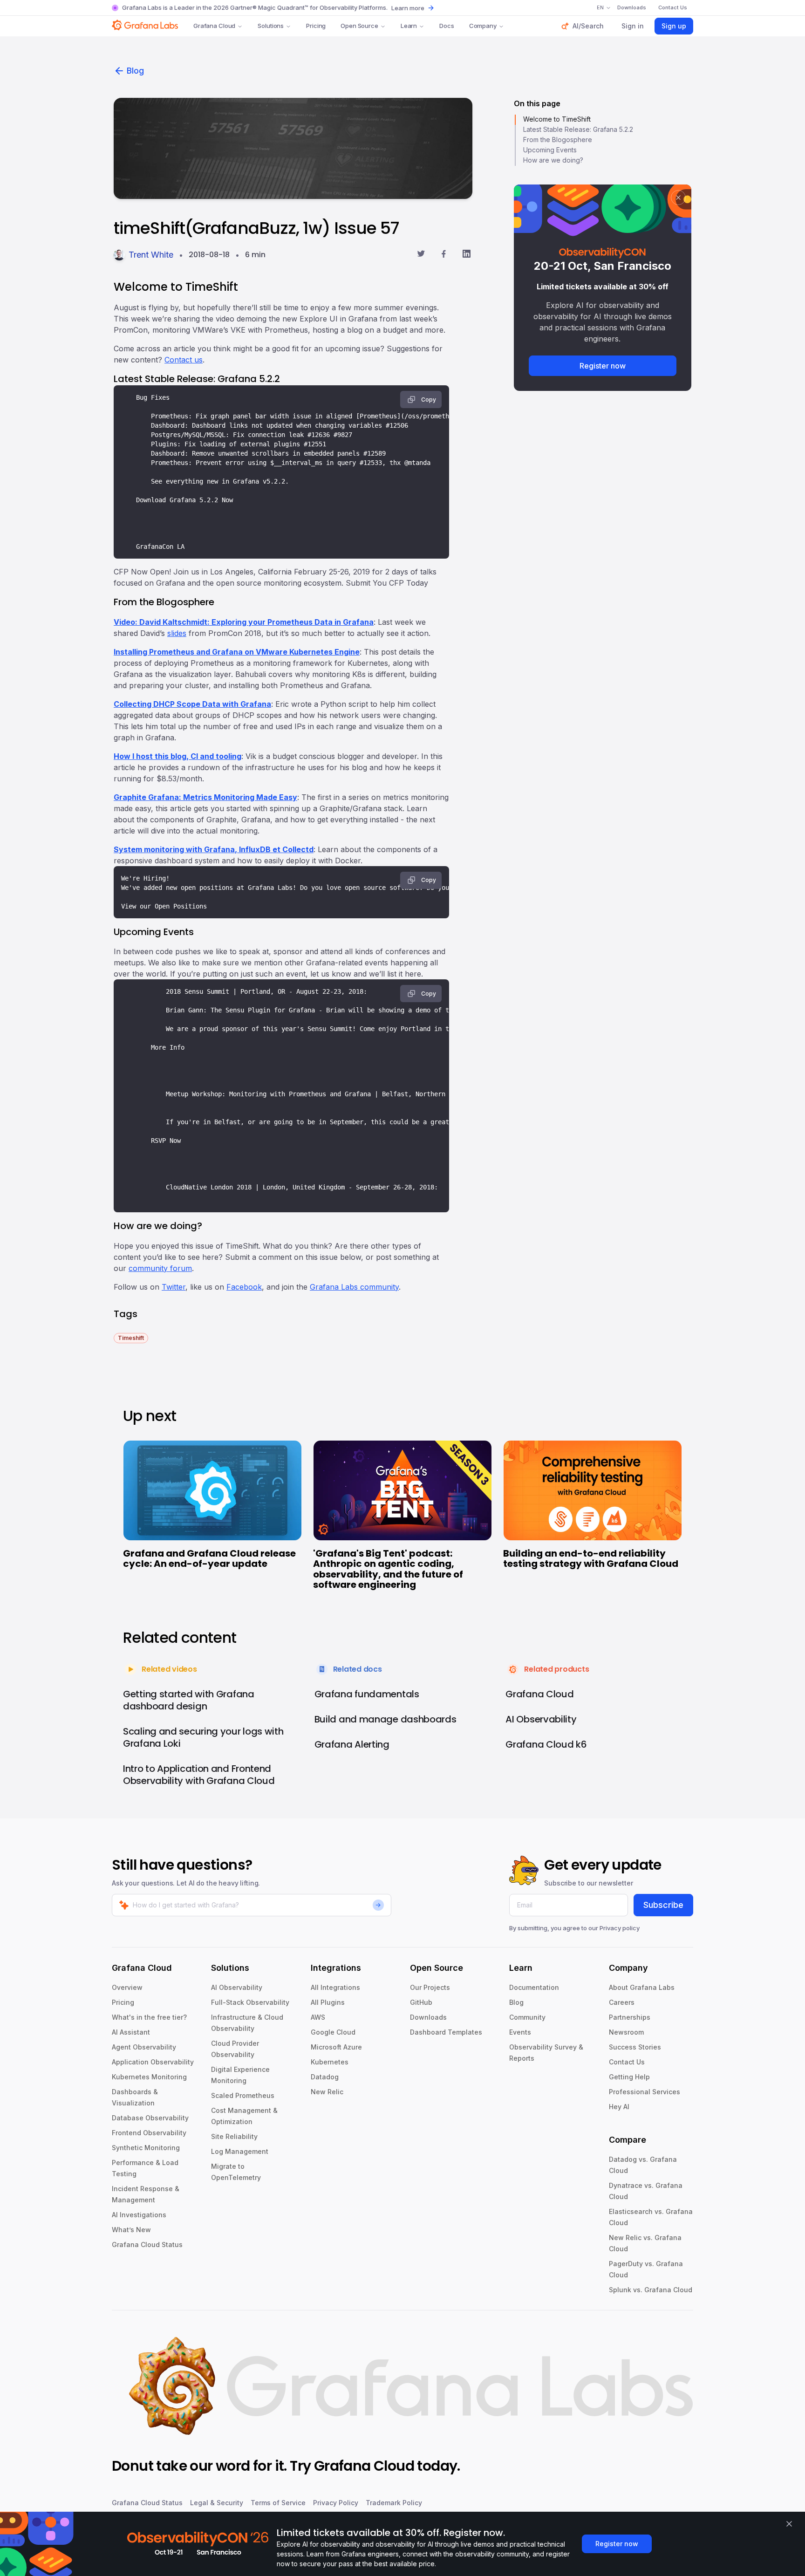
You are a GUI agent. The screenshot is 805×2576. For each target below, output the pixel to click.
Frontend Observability (149, 2133)
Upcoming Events (550, 150)
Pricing (316, 26)
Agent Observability (144, 2047)
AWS (318, 2017)
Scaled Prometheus (243, 2095)
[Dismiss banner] (789, 2524)
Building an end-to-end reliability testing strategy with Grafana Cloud (591, 1559)
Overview (127, 1987)
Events (520, 2032)
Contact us (184, 360)
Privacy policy (620, 1928)
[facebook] (444, 255)
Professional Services (645, 2092)
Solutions (271, 26)
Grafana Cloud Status (147, 2245)
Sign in (633, 26)
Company (483, 26)
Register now (603, 366)
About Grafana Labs (642, 1987)
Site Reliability (234, 2136)
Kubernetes (330, 2062)
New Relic (327, 2092)
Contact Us (627, 2062)
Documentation (534, 1987)
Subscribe (663, 1905)
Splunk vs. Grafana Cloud (651, 2290)
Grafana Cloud (214, 26)
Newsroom (626, 2032)
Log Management (240, 2151)
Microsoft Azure (336, 2047)
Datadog (325, 2077)
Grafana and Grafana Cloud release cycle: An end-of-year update (209, 1559)
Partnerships (630, 2017)
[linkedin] (467, 255)
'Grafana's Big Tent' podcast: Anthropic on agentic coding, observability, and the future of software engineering (388, 1569)
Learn (409, 26)
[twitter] (421, 255)
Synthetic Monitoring (146, 2148)
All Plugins (328, 2002)
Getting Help (629, 2077)
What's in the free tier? (149, 2017)
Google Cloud (333, 2032)
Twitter (174, 1287)
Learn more (408, 8)
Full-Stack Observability (250, 2002)
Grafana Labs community (354, 1287)
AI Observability (237, 1987)
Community (527, 2017)
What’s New (131, 2230)
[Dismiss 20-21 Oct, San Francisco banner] (678, 198)
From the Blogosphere (558, 140)
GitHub (421, 2002)
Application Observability (153, 2062)
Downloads (428, 2017)
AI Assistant (131, 2032)
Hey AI (619, 2107)
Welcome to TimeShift (557, 119)
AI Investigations (139, 2215)
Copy (429, 400)
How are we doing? (553, 160)
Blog (135, 71)
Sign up (674, 26)
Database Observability (150, 2118)
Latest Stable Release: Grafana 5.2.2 (578, 129)
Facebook (244, 1287)
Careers (622, 2002)
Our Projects (430, 1987)
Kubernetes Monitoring (149, 2077)
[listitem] (131, 1337)
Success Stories (635, 2047)
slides (177, 633)
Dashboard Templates (446, 2032)
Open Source (359, 26)
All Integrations (335, 1987)
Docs (447, 26)
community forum (160, 1268)
